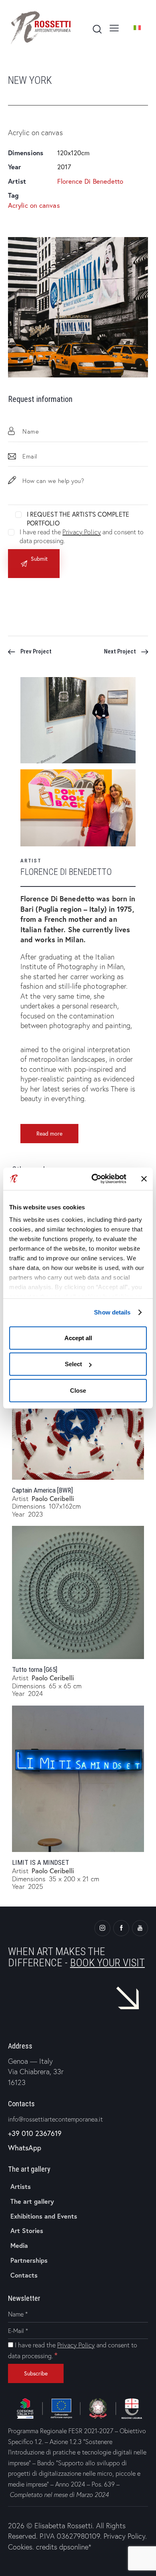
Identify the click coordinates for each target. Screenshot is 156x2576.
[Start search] (97, 29)
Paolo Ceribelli (53, 1498)
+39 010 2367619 (35, 2133)
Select (73, 1364)
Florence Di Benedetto (90, 181)
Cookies (20, 2547)
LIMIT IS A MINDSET (41, 1862)
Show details (112, 1312)
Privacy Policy (81, 532)
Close (78, 1390)
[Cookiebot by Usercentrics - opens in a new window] (95, 1179)
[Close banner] (144, 1179)
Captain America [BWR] (42, 1490)
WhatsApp (25, 2148)
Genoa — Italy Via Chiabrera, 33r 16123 (36, 2072)
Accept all (78, 1338)
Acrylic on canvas (34, 205)
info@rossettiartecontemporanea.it (55, 2119)
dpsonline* (75, 2547)
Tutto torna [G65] (35, 1669)
